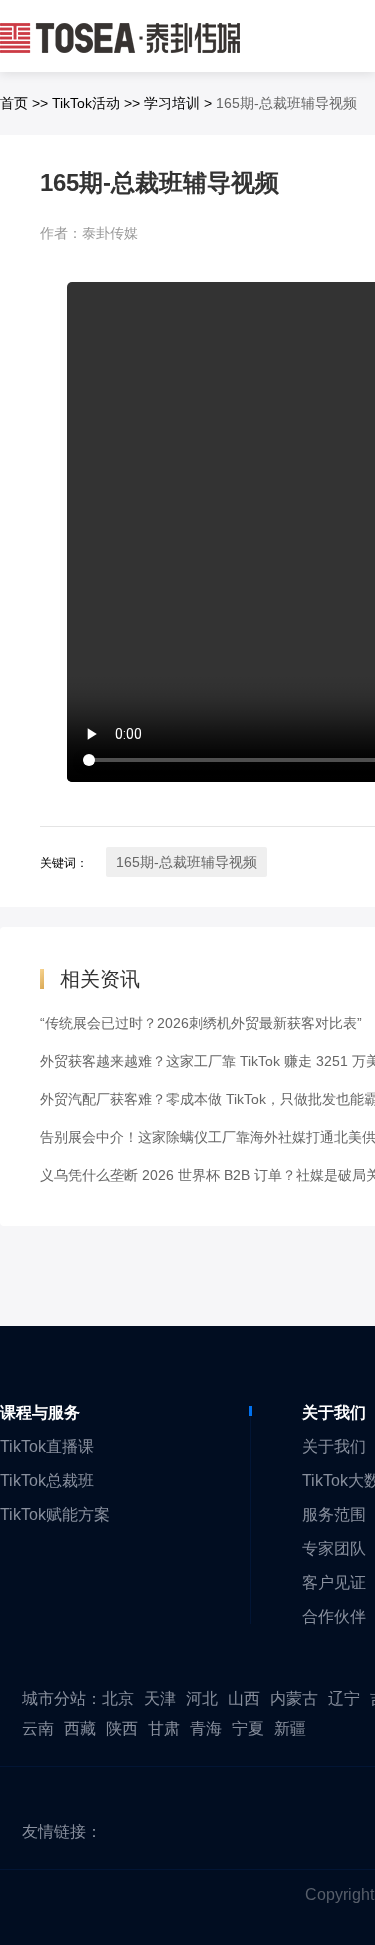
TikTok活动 (86, 103)
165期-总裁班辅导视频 (186, 862)
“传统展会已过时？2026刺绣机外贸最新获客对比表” (201, 1023)
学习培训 (172, 103)
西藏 (80, 1728)
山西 (244, 1698)
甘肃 (164, 1728)
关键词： (64, 863)
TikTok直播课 (47, 1446)
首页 (14, 103)
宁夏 (248, 1728)
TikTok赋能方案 (55, 1514)
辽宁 (344, 1698)
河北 (202, 1698)
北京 (118, 1698)
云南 (38, 1728)
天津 (160, 1698)
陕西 (122, 1728)
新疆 (290, 1728)
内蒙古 (294, 1698)
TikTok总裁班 (47, 1480)
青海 (206, 1728)
